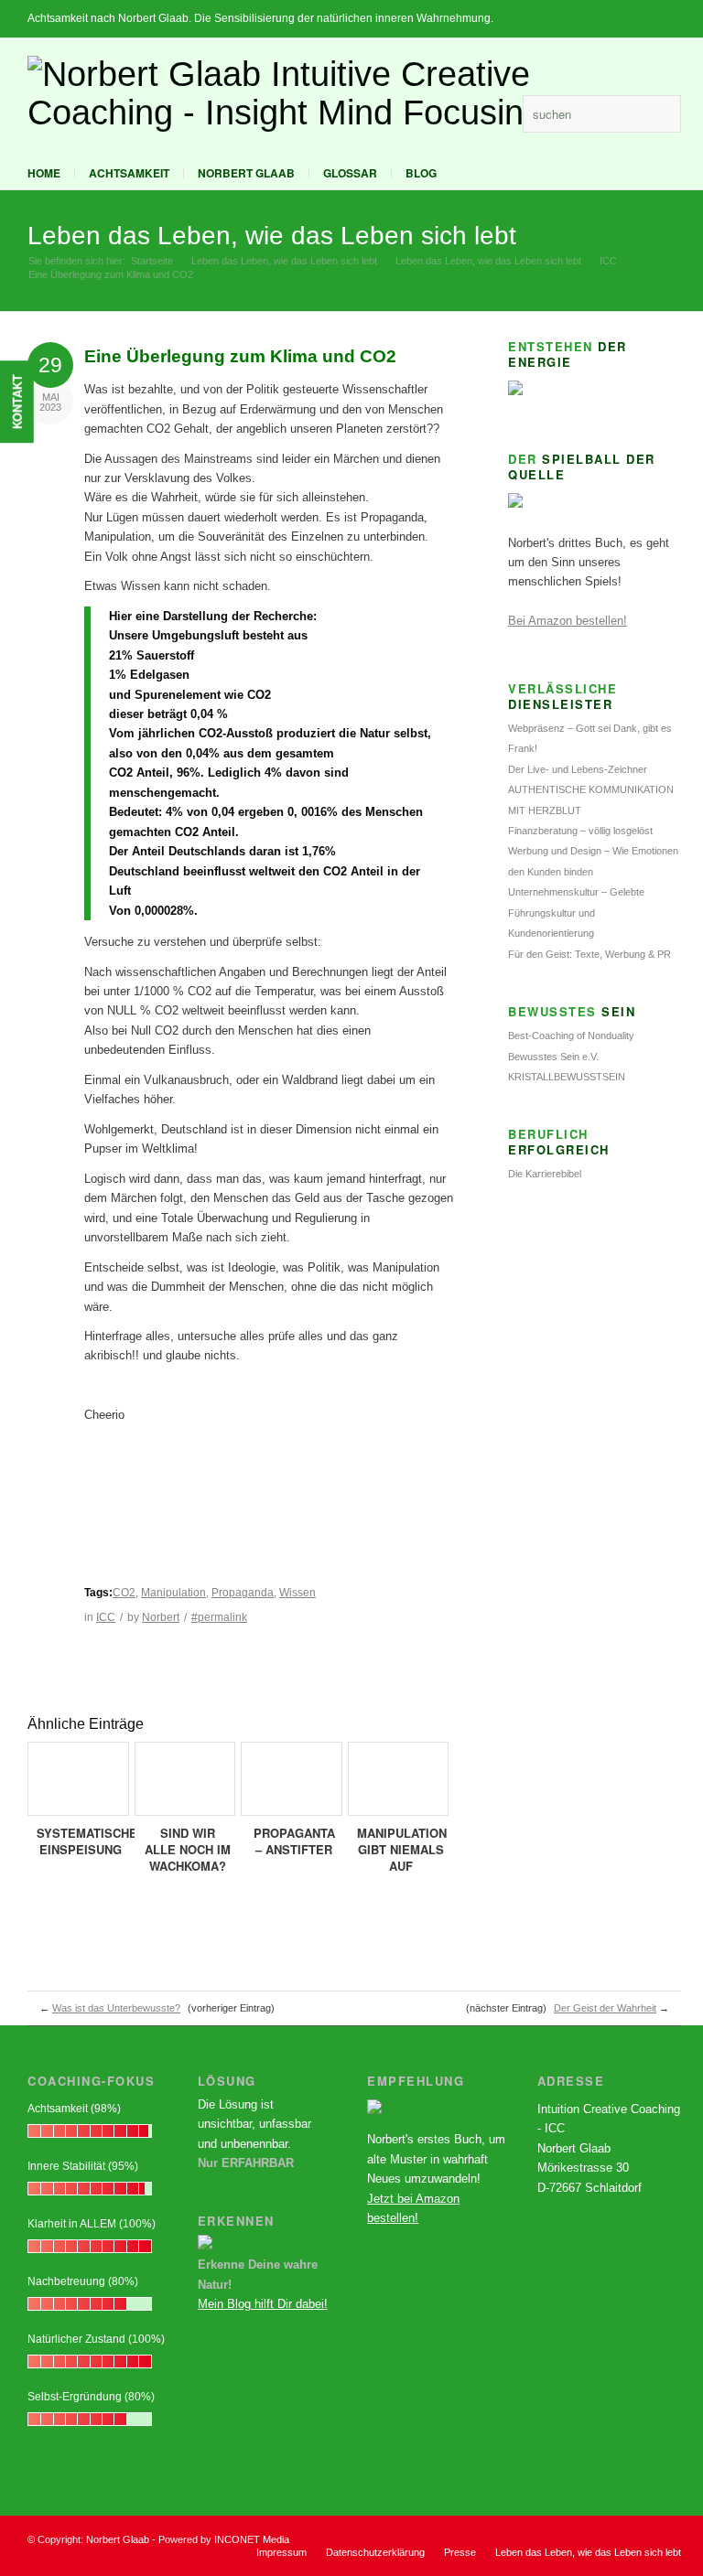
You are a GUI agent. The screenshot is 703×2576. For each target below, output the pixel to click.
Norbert (161, 1617)
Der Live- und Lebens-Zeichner (578, 769)
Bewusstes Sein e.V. (553, 1057)
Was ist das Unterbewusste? (116, 2008)
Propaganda (243, 1593)
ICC (608, 261)
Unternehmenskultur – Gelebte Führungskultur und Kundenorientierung (576, 912)
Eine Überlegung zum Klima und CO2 (240, 356)
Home (44, 173)
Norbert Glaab (246, 173)
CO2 (124, 1593)
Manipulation (173, 1593)
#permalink (219, 1617)
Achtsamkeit (129, 173)
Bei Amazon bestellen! (568, 621)
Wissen (297, 1593)
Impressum (281, 2552)
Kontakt (17, 402)
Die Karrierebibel (545, 1174)
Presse (460, 2552)
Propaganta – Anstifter (294, 1841)
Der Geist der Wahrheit (605, 2008)
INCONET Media (252, 2539)
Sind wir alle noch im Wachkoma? (188, 1849)
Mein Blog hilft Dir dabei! (263, 2304)
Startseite (152, 261)
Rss (500, 113)
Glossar (350, 173)
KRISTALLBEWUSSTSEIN (567, 1077)
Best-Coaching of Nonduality (571, 1036)
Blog (421, 173)
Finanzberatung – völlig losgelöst (580, 831)
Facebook (471, 113)
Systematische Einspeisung (87, 1841)
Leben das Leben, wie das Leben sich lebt (272, 236)
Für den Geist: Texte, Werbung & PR (589, 954)
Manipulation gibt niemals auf (402, 1849)
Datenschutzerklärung (375, 2552)
